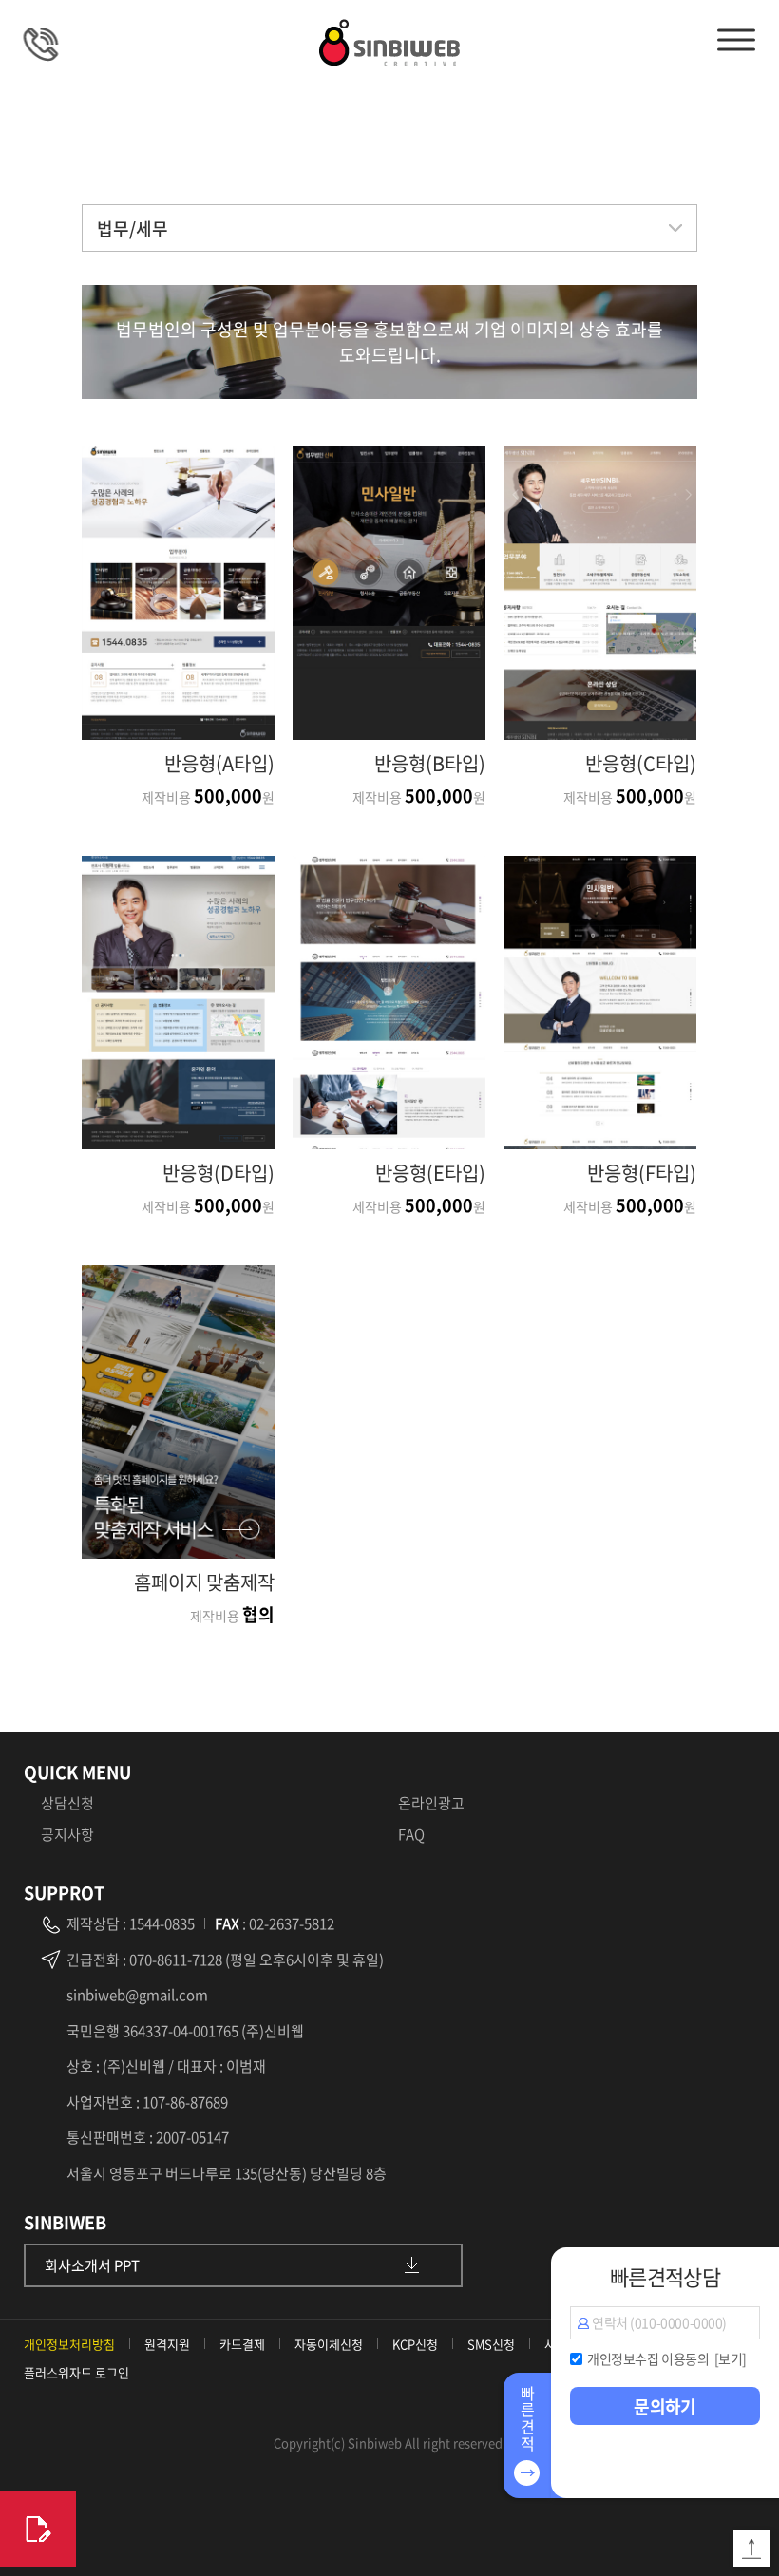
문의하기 (665, 2406)
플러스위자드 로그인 (76, 2372)
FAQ (411, 1834)
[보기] (731, 2358)
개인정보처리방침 (69, 2344)
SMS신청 (491, 2344)
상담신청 (67, 1803)
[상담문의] (38, 2529)
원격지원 (167, 2344)
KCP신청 (415, 2344)
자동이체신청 (329, 2344)
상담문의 (52, 43)
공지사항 (67, 1834)
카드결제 (242, 2344)
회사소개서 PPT (92, 2265)
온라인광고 (431, 1803)
